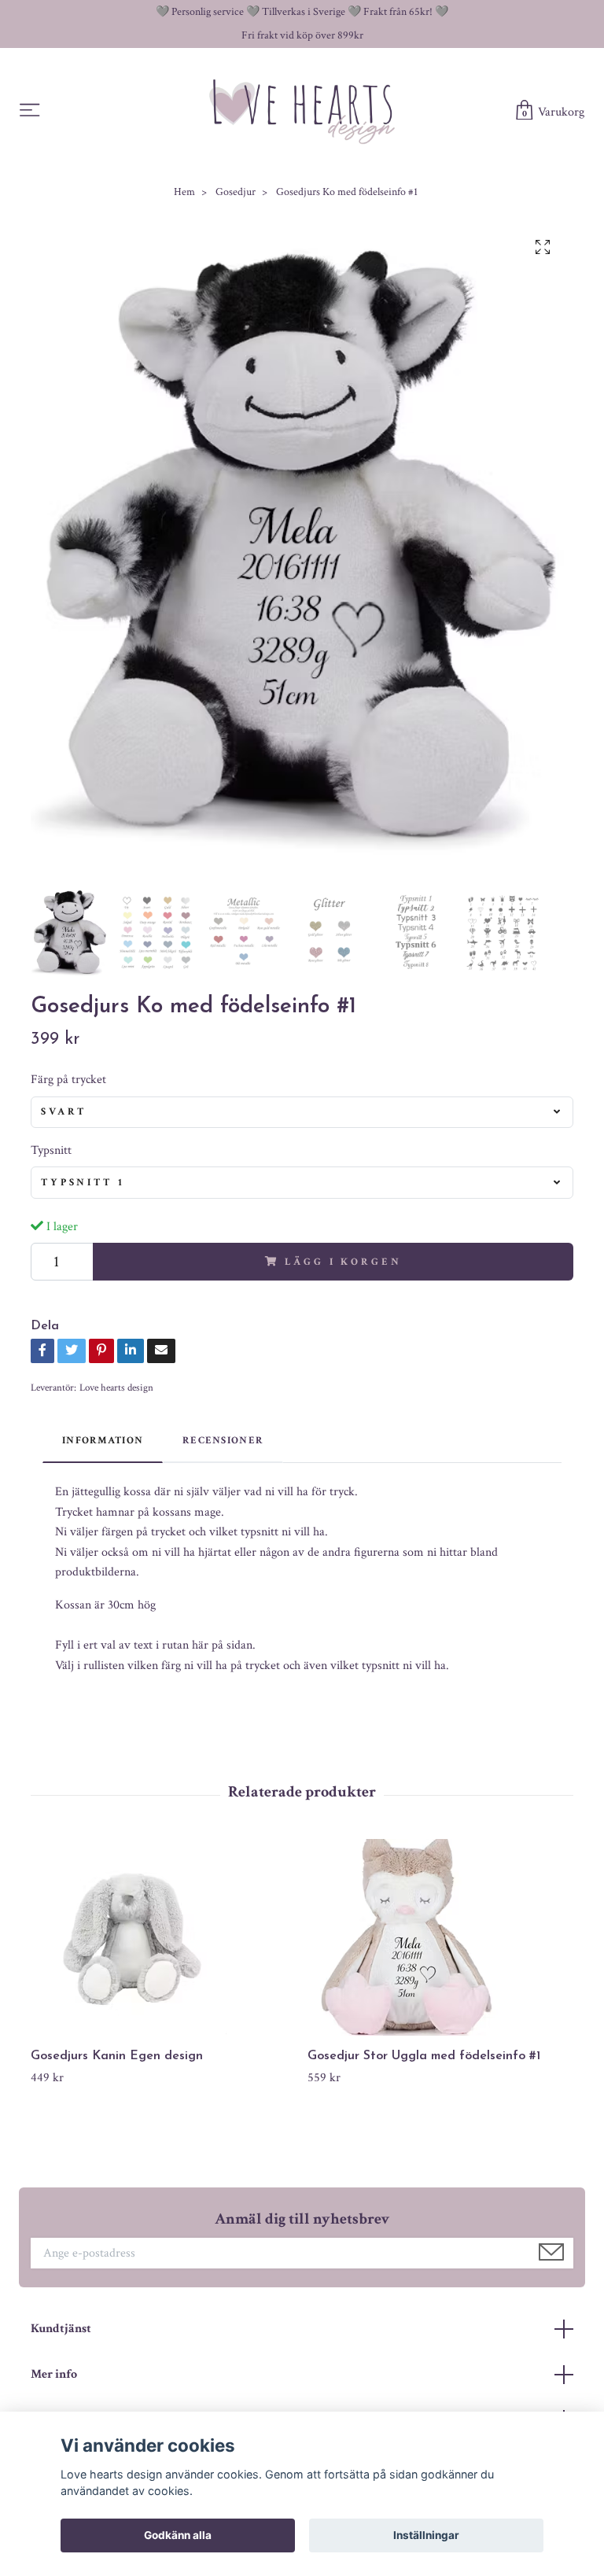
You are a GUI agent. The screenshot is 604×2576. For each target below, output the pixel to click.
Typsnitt (51, 1150)
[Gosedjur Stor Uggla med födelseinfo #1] (440, 1937)
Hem (184, 192)
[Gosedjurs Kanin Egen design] (163, 1937)
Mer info (54, 2374)
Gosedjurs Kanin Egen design (117, 2056)
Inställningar (426, 2535)
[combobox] (302, 1112)
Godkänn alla (178, 2535)
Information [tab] (103, 1440)
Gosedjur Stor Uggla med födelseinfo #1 (424, 2056)
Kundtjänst (61, 2329)
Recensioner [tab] (223, 1440)
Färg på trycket (68, 1080)
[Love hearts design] (302, 111)
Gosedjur (236, 192)
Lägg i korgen (343, 1262)
